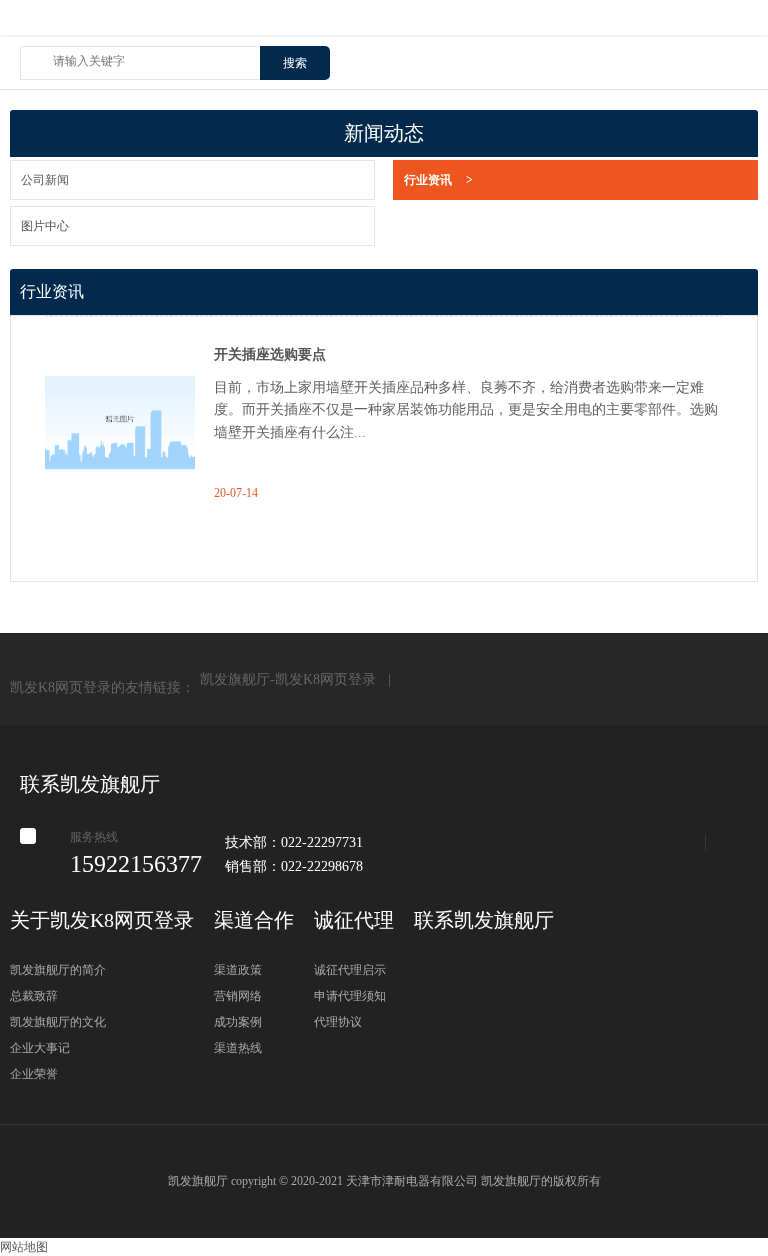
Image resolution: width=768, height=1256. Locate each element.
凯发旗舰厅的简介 (58, 970)
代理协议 (338, 1022)
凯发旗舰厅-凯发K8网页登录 (383, 26)
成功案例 (238, 1022)
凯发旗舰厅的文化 (58, 1022)
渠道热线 (238, 1048)
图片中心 (45, 226)
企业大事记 (40, 1048)
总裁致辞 (34, 996)
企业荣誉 (34, 1074)
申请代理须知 (350, 996)
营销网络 (238, 996)
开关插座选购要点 (270, 354)
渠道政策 (238, 970)
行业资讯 (438, 180)
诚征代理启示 (350, 970)
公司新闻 (45, 180)
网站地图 (24, 1247)
